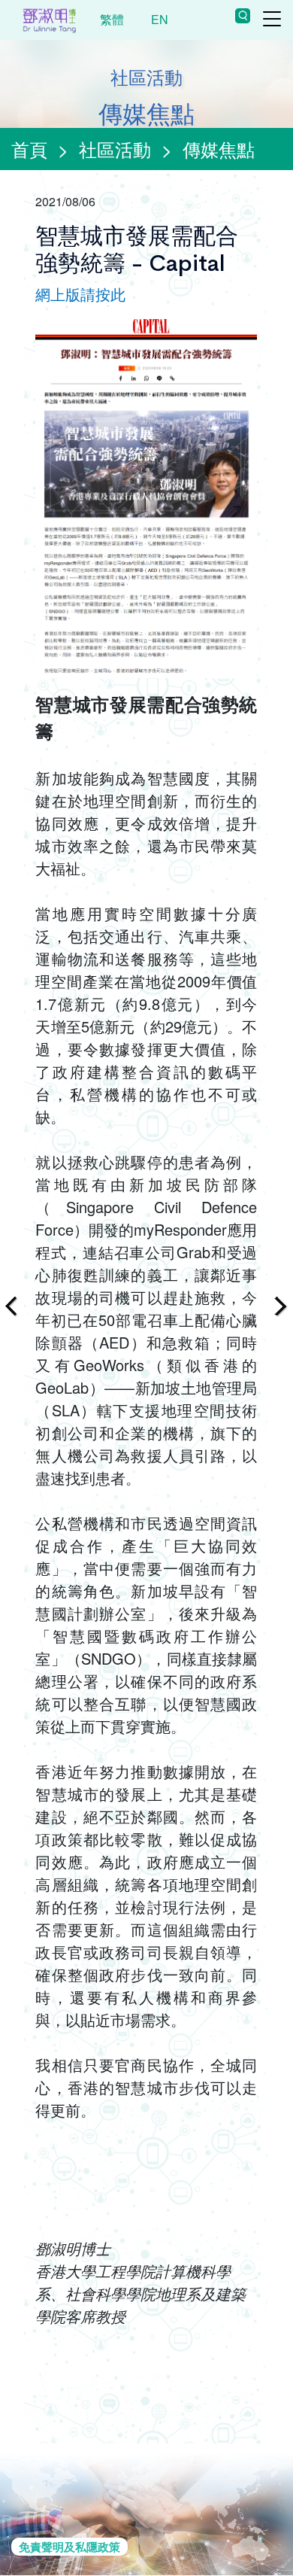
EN (160, 19)
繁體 (112, 19)
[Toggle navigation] (272, 19)
